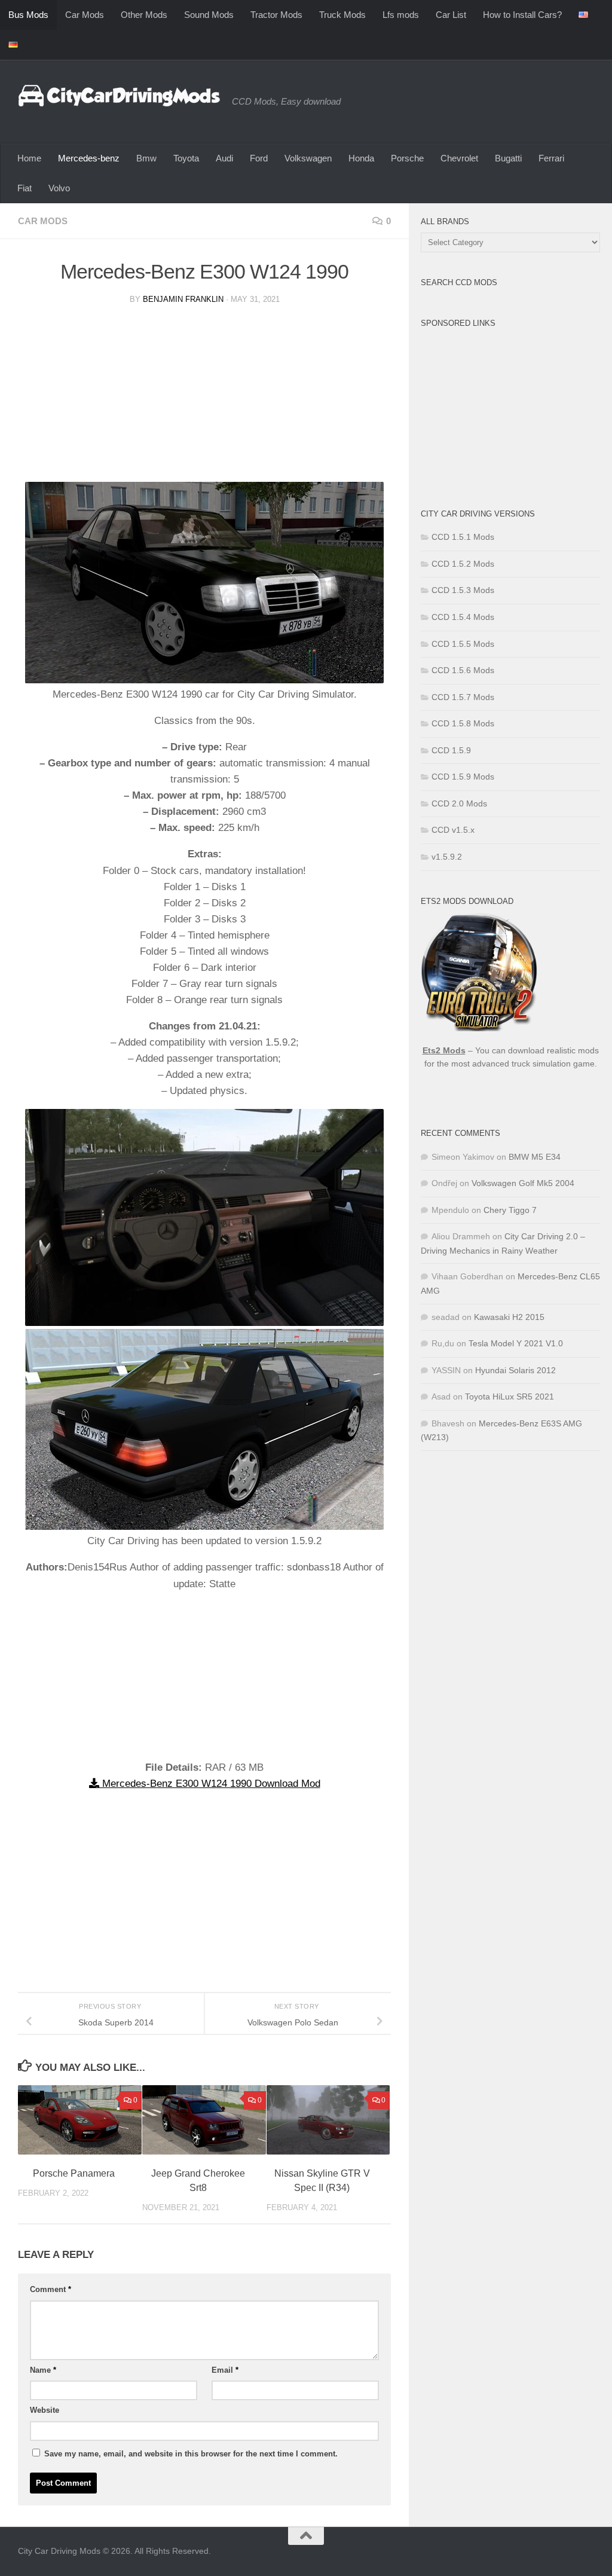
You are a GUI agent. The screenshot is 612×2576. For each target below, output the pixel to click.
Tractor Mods (276, 15)
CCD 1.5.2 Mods (463, 564)
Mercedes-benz (89, 158)
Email (225, 2370)
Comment (51, 2289)
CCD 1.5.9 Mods (463, 777)
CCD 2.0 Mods (459, 803)
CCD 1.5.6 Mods (463, 670)
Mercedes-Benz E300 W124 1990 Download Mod (210, 1784)
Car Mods (85, 15)
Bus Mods (28, 15)
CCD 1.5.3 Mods (463, 590)
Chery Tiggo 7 (510, 1210)
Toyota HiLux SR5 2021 (510, 1397)
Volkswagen (308, 158)
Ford (259, 158)
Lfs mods (401, 15)
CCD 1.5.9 (451, 750)
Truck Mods (342, 15)
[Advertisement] (204, 398)
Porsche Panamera (74, 2173)
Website (45, 2410)
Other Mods (144, 15)
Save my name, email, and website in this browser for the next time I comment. (191, 2454)
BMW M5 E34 (535, 1157)
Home (29, 158)
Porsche (407, 158)
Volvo (59, 188)
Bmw (146, 158)
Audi (224, 158)
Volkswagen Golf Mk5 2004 (523, 1183)
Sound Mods (209, 15)
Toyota (186, 158)
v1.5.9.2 (447, 857)
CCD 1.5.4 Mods (463, 617)
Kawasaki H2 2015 (509, 1317)
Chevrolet (459, 158)
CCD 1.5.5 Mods (463, 644)
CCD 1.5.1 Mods (463, 537)
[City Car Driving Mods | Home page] (119, 96)
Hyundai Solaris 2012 (515, 1370)
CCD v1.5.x (453, 830)
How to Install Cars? (522, 15)
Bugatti (508, 158)
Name (43, 2370)
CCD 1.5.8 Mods (463, 723)
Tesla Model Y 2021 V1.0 (516, 1343)
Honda (361, 158)
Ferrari (551, 158)
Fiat (25, 188)
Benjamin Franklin (183, 299)
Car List (451, 15)
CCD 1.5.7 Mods (463, 697)
